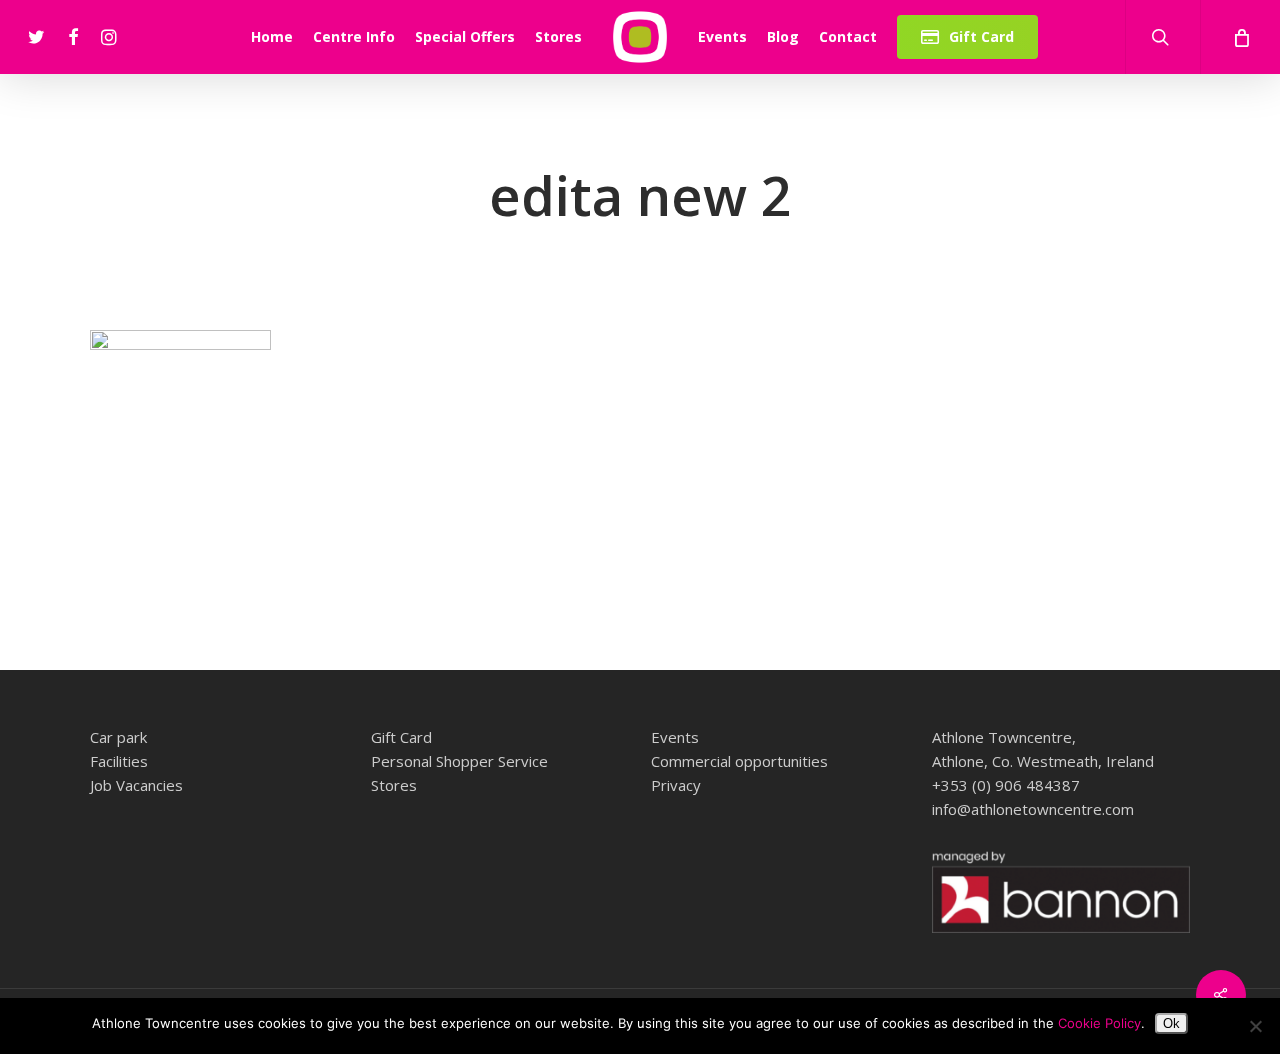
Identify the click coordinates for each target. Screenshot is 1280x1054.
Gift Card (401, 737)
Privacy (676, 785)
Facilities (119, 761)
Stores (394, 785)
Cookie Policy (1099, 1023)
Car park (118, 737)
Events (675, 737)
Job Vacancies (136, 785)
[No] (1255, 1026)
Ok (1171, 1023)
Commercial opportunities (739, 761)
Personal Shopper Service (459, 761)
